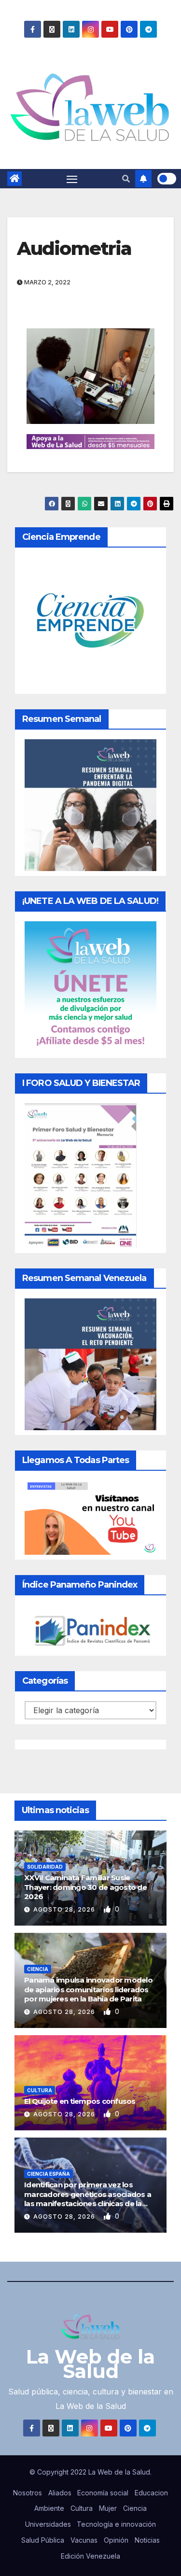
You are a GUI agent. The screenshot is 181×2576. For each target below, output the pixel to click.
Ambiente (49, 2508)
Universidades (48, 2524)
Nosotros (28, 2493)
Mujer (108, 2508)
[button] (126, 179)
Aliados (60, 2493)
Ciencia (38, 1969)
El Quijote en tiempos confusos (80, 2101)
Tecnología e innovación (116, 2524)
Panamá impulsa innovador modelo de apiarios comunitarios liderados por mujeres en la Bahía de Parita (88, 1989)
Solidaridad (45, 1867)
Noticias (147, 2540)
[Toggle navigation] (72, 179)
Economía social (103, 2493)
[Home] (14, 179)
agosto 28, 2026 (65, 1909)
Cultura (40, 2090)
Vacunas (84, 2540)
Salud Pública (43, 2540)
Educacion (151, 2493)
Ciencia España (49, 2174)
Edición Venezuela (90, 2556)
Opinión (116, 2540)
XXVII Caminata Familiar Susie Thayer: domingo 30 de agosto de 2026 (85, 1887)
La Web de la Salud (90, 2364)
